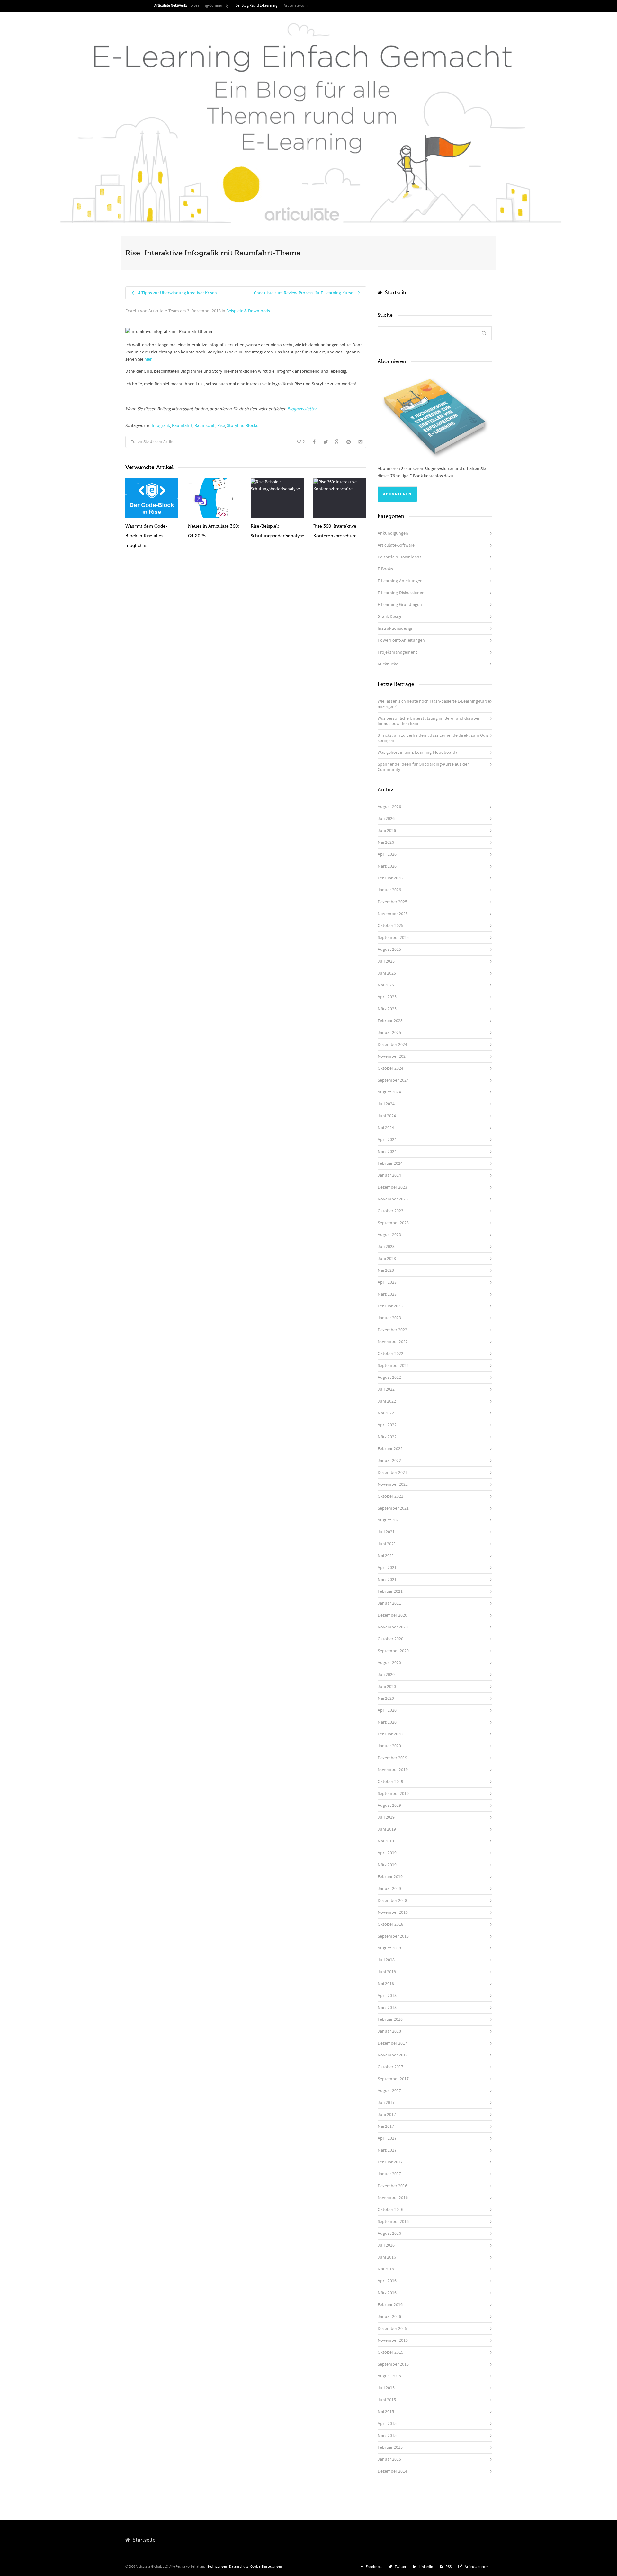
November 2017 (393, 2055)
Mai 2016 (386, 2269)
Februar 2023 (390, 1306)
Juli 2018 (386, 1960)
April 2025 (387, 997)
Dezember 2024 (392, 1045)
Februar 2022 (390, 1449)
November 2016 (393, 2198)
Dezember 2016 (392, 2186)
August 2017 (389, 2091)
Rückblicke (388, 664)
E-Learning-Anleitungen (400, 581)
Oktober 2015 (390, 2352)
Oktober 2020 (390, 1639)
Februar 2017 (390, 2162)
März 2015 (387, 2436)
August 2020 (389, 1663)
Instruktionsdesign (396, 628)
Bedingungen (217, 2567)
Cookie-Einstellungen (266, 2567)
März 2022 (387, 1437)
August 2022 (389, 1377)
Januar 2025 (389, 1033)
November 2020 (393, 1627)
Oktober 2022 (390, 1354)
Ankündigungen (393, 533)
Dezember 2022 (392, 1330)
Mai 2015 (386, 2412)
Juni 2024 (387, 1116)
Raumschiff (205, 426)
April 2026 (387, 854)
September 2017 (393, 2079)
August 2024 (389, 1092)
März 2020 (387, 1722)
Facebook (374, 2567)
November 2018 (393, 1912)
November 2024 (393, 1056)
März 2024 (387, 1152)
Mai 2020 (386, 1698)
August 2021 (389, 1520)
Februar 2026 (390, 878)
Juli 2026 (386, 819)
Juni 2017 (387, 2115)
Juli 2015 (386, 2388)
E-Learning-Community (210, 6)
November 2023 (393, 1199)
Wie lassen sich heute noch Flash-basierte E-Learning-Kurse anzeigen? (434, 704)
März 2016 (387, 2293)
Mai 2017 (386, 2126)
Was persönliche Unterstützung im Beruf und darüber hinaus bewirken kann (429, 721)
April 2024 (387, 1140)
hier (148, 359)
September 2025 (393, 938)
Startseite (395, 293)
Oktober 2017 (390, 2067)
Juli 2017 (386, 2103)
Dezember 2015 (392, 2329)
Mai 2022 (386, 1413)
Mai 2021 (386, 1556)
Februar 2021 (390, 1591)
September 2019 (393, 1794)
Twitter (400, 2567)
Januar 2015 (389, 2459)
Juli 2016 (386, 2245)
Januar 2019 (389, 1889)
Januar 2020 (389, 1746)
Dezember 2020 (392, 1615)
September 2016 (393, 2222)
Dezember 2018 (392, 1901)
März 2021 (387, 1580)
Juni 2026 (387, 831)
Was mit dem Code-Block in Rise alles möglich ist (146, 536)
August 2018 (389, 1948)
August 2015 (389, 2376)
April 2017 (387, 2138)
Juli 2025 (386, 961)
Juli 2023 (386, 1247)
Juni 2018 (387, 1972)
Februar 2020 (390, 1734)
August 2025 (389, 949)
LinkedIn (426, 2567)
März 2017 (387, 2150)
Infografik (161, 426)
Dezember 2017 (392, 2043)
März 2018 (387, 2008)
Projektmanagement (397, 652)
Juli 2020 (386, 1675)
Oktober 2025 (390, 926)
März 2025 (387, 1009)
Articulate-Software (396, 545)
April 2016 (387, 2281)
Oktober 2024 (390, 1068)
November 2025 (393, 914)
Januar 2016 (389, 2317)
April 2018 (387, 1996)
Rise (221, 426)
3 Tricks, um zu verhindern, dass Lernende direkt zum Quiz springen (433, 738)
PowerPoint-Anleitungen (401, 640)
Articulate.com (296, 6)
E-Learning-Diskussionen (401, 593)
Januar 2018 (389, 2031)
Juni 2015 (387, 2400)
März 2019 (387, 1865)
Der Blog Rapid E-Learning (256, 6)
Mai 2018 (386, 1984)
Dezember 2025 (392, 902)
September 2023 (393, 1223)
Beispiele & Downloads (248, 311)
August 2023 (389, 1235)
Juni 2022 (387, 1401)
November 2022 (393, 1342)
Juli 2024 (386, 1104)
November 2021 (393, 1484)
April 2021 (387, 1568)
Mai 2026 (386, 842)
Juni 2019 (387, 1829)
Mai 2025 (386, 985)
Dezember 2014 (392, 2471)
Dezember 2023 (392, 1187)
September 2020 (393, 1651)
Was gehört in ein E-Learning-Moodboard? (417, 753)
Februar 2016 (390, 2305)
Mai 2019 (386, 1841)
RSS (448, 2567)
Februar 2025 (390, 1021)
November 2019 (393, 1770)
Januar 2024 (389, 1175)
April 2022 (387, 1425)
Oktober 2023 (390, 1211)
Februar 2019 (390, 1877)
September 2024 (393, 1080)
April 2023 (387, 1282)
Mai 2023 (386, 1270)
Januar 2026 (389, 890)
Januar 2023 (389, 1318)
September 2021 (393, 1508)
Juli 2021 (386, 1532)
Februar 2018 (390, 2019)
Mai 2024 (386, 1128)
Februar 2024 (390, 1163)
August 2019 (389, 1805)
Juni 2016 (387, 2257)
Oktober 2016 (390, 2210)
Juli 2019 (386, 1817)
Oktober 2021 (390, 1496)
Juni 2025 (387, 973)
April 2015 (387, 2424)
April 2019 (387, 1853)
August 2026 (389, 807)
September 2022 (393, 1366)
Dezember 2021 (392, 1473)
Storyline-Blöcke (243, 426)
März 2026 (387, 866)
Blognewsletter (301, 409)
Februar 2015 (390, 2447)
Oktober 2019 (390, 1782)
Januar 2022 (389, 1461)
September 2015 (393, 2364)
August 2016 (389, 2233)
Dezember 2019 (392, 1758)
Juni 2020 (387, 1687)
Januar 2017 (389, 2174)
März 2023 (387, 1294)
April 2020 (387, 1710)
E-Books (385, 569)
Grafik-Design (390, 617)
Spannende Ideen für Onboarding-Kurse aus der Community (423, 767)
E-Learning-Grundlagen (400, 605)
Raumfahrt (182, 426)
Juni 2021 (387, 1544)
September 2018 (393, 1936)
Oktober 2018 (390, 1924)
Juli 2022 (386, 1389)
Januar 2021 (389, 1603)
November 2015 (393, 2340)
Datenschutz (239, 2567)
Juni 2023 (387, 1259)
